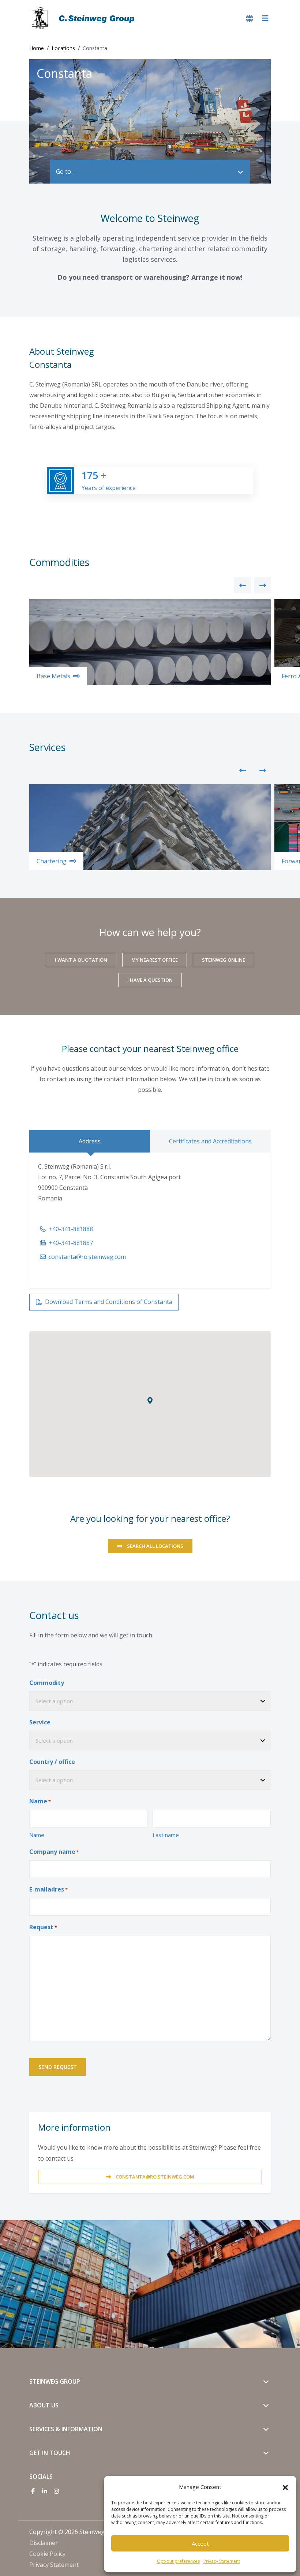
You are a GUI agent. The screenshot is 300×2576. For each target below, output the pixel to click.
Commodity (47, 1683)
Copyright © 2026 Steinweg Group (76, 2532)
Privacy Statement (222, 2561)
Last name (166, 1835)
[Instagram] (56, 2491)
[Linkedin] (45, 2491)
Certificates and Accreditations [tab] (210, 1141)
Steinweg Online (224, 960)
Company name (54, 1852)
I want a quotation (81, 960)
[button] (285, 2487)
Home (37, 48)
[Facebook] (33, 2491)
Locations (63, 48)
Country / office (52, 1762)
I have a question (150, 980)
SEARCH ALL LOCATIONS (155, 1546)
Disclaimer (44, 2543)
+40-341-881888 (71, 1229)
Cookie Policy (47, 2554)
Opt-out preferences (178, 2561)
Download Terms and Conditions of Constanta (109, 1302)
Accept (200, 2543)
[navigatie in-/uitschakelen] (265, 18)
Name (37, 1835)
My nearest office (155, 960)
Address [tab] (90, 1141)
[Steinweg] (84, 18)
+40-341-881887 (71, 1243)
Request (43, 1927)
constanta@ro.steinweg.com (87, 1257)
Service (40, 1722)
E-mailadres (48, 1889)
